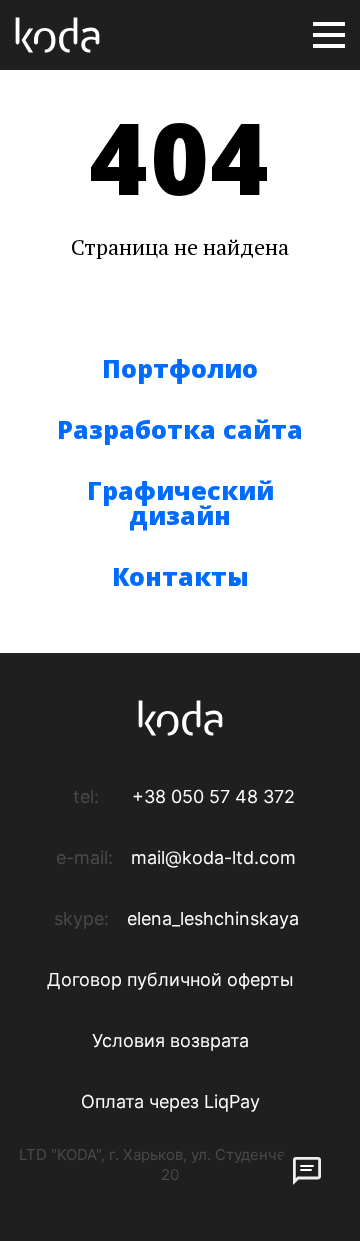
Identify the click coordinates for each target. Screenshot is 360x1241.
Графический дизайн (180, 502)
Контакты (180, 576)
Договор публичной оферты (170, 979)
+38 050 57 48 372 (213, 796)
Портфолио (180, 368)
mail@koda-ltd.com (213, 857)
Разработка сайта (180, 429)
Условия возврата (170, 1040)
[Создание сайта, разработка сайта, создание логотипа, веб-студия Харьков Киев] (57, 35)
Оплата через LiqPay (170, 1101)
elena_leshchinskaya (213, 918)
